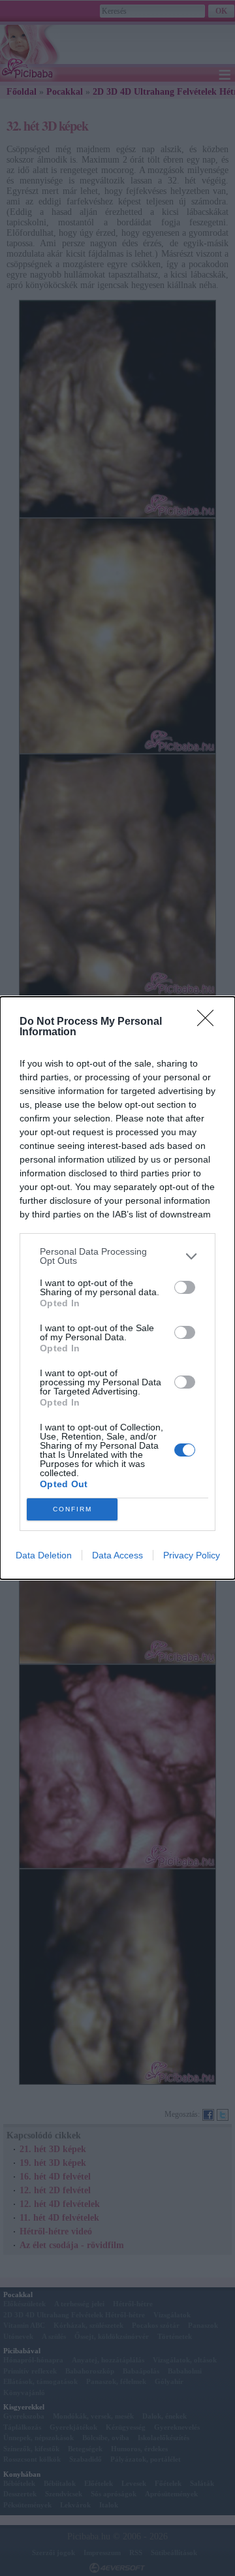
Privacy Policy (192, 1555)
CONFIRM (72, 1509)
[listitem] (117, 1256)
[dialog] (117, 1288)
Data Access (117, 1555)
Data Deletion (44, 1555)
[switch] (185, 1287)
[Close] (210, 1022)
